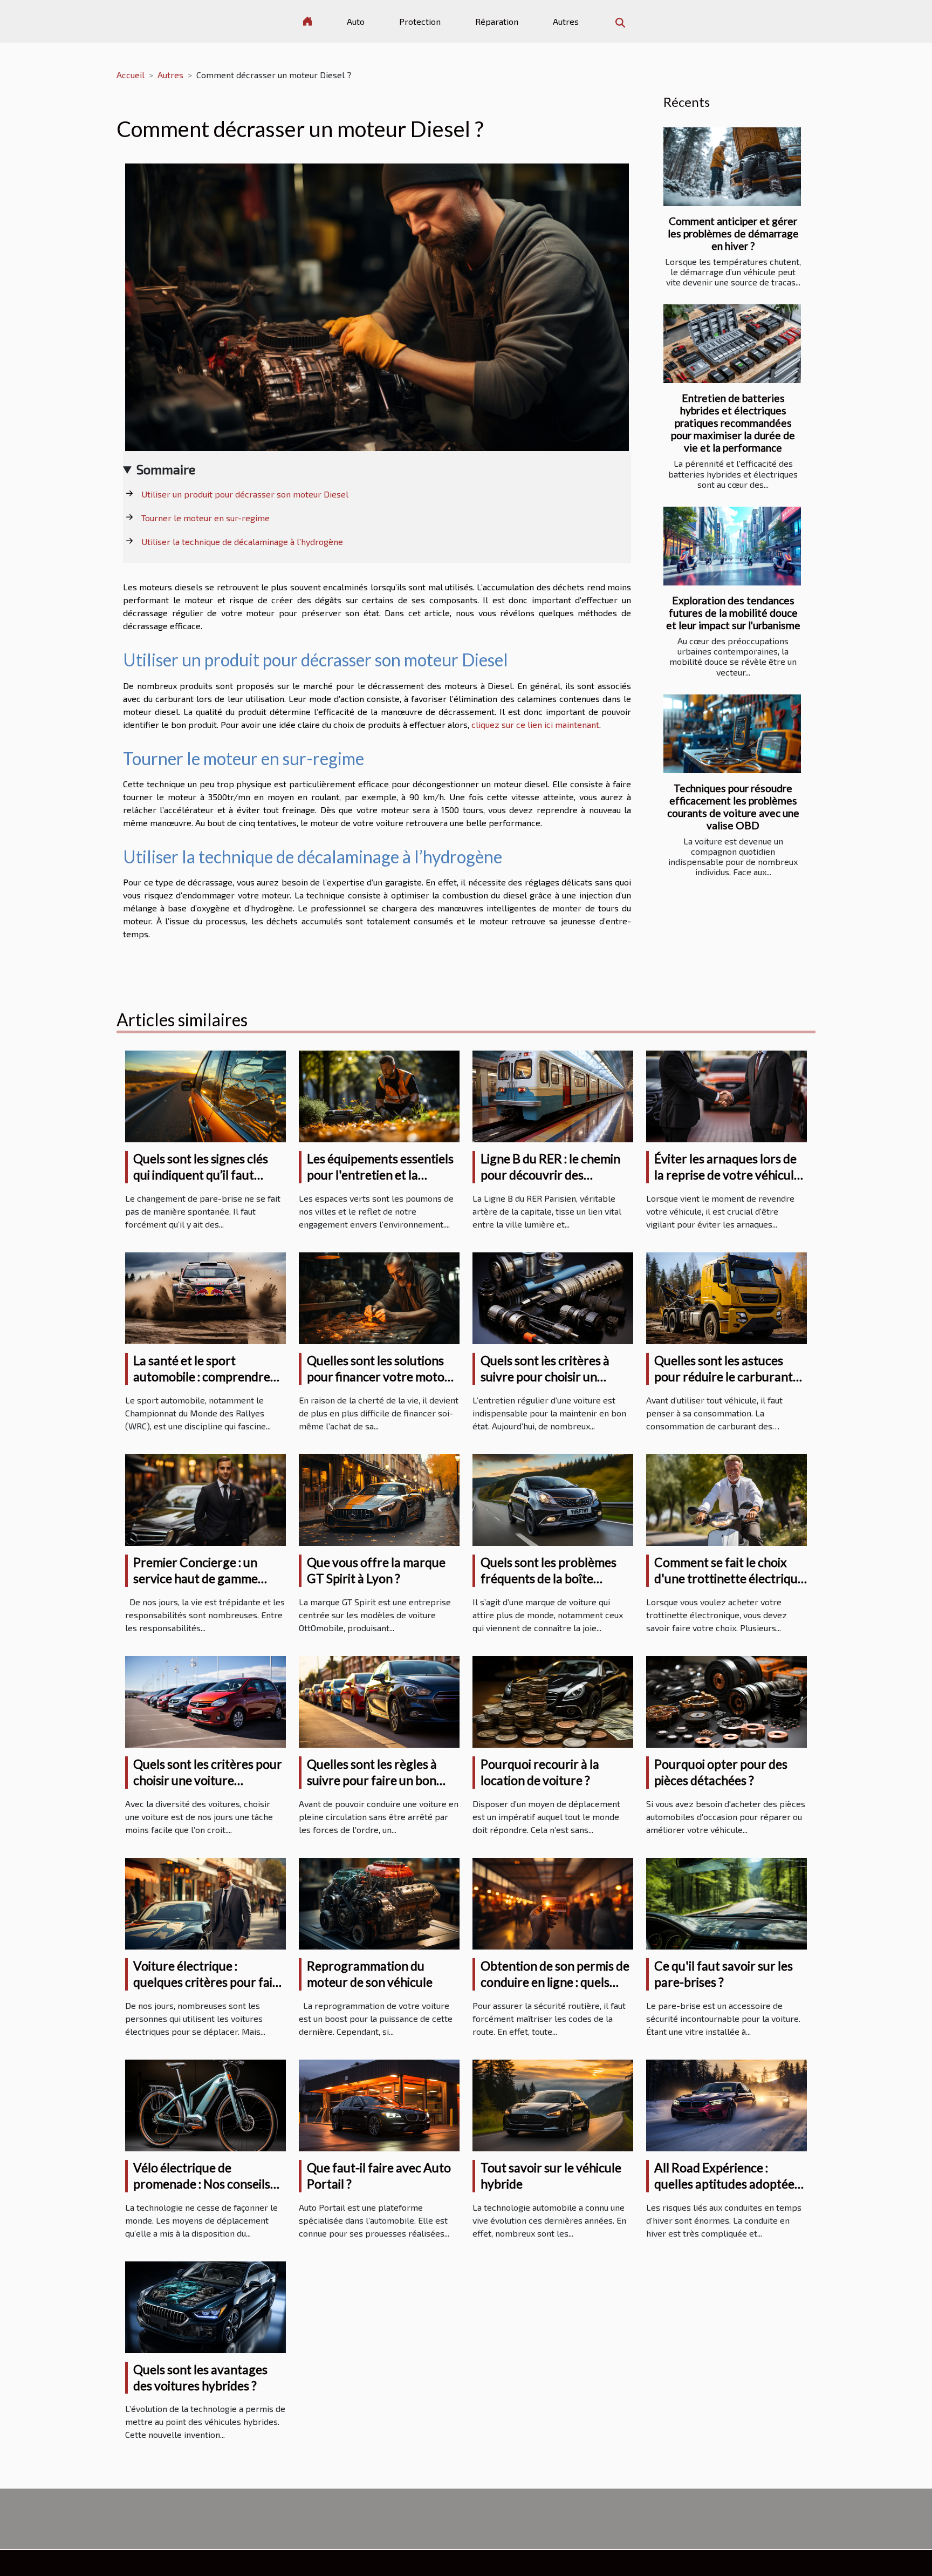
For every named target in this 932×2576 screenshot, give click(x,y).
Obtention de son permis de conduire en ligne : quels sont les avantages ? (555, 1982)
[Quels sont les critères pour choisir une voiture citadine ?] (205, 1701)
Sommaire (166, 469)
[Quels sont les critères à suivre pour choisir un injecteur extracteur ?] (553, 1297)
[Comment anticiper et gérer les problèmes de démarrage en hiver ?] (732, 167)
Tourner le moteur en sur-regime (205, 518)
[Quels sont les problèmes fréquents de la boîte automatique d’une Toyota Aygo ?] (553, 1499)
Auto (356, 21)
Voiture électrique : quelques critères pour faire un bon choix (209, 1982)
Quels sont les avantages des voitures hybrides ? (200, 2377)
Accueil (131, 75)
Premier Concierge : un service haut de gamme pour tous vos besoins (196, 1578)
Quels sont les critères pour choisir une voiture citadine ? (208, 1780)
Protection (420, 21)
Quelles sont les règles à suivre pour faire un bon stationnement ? (372, 1780)
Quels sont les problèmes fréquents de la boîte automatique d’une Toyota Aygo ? (552, 1586)
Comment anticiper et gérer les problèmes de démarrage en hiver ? (733, 233)
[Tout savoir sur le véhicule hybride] (553, 2104)
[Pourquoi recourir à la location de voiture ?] (553, 1701)
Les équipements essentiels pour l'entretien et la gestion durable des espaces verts (383, 1183)
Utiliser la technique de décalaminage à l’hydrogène (242, 541)
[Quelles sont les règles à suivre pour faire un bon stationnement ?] (379, 1701)
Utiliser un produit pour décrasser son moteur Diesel (245, 494)
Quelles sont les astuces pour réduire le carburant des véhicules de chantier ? (726, 1376)
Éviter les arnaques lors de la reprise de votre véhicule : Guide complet (730, 1175)
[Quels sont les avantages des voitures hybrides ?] (205, 2305)
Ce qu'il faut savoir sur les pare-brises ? (724, 1974)
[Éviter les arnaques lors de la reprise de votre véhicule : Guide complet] (727, 1095)
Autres (566, 21)
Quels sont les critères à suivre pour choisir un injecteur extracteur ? (545, 1376)
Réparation (497, 21)
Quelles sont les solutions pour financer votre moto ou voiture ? (376, 1376)
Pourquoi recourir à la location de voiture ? (540, 1772)
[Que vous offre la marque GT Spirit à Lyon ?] (379, 1499)
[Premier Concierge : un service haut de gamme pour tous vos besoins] (205, 1499)
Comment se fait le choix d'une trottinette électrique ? (729, 1578)
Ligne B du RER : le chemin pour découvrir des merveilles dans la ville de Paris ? (550, 1183)
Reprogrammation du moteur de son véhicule (370, 1974)
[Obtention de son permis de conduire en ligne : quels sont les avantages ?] (553, 1902)
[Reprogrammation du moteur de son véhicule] (379, 1902)
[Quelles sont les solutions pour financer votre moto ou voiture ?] (379, 1297)
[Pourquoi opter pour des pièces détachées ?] (727, 1701)
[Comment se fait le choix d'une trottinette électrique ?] (727, 1499)
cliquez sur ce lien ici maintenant (535, 724)
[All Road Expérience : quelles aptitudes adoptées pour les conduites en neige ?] (727, 2104)
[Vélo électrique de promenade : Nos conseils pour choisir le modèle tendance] (205, 2104)
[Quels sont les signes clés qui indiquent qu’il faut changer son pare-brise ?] (205, 1095)
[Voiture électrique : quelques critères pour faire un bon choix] (205, 1902)
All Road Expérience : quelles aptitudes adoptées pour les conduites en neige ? (728, 2192)
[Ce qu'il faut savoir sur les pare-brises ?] (727, 1902)
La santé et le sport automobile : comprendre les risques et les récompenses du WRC (202, 1385)
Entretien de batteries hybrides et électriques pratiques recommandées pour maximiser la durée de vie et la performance (733, 423)
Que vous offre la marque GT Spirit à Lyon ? (376, 1570)
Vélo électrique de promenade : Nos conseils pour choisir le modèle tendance (202, 2192)
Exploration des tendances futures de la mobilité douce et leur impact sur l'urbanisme (733, 613)
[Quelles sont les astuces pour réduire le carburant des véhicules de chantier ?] (727, 1297)
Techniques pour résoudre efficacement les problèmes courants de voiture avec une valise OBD (733, 807)
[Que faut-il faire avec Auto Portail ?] (379, 2104)
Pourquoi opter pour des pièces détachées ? (721, 1772)
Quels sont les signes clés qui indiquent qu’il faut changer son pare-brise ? (201, 1175)
